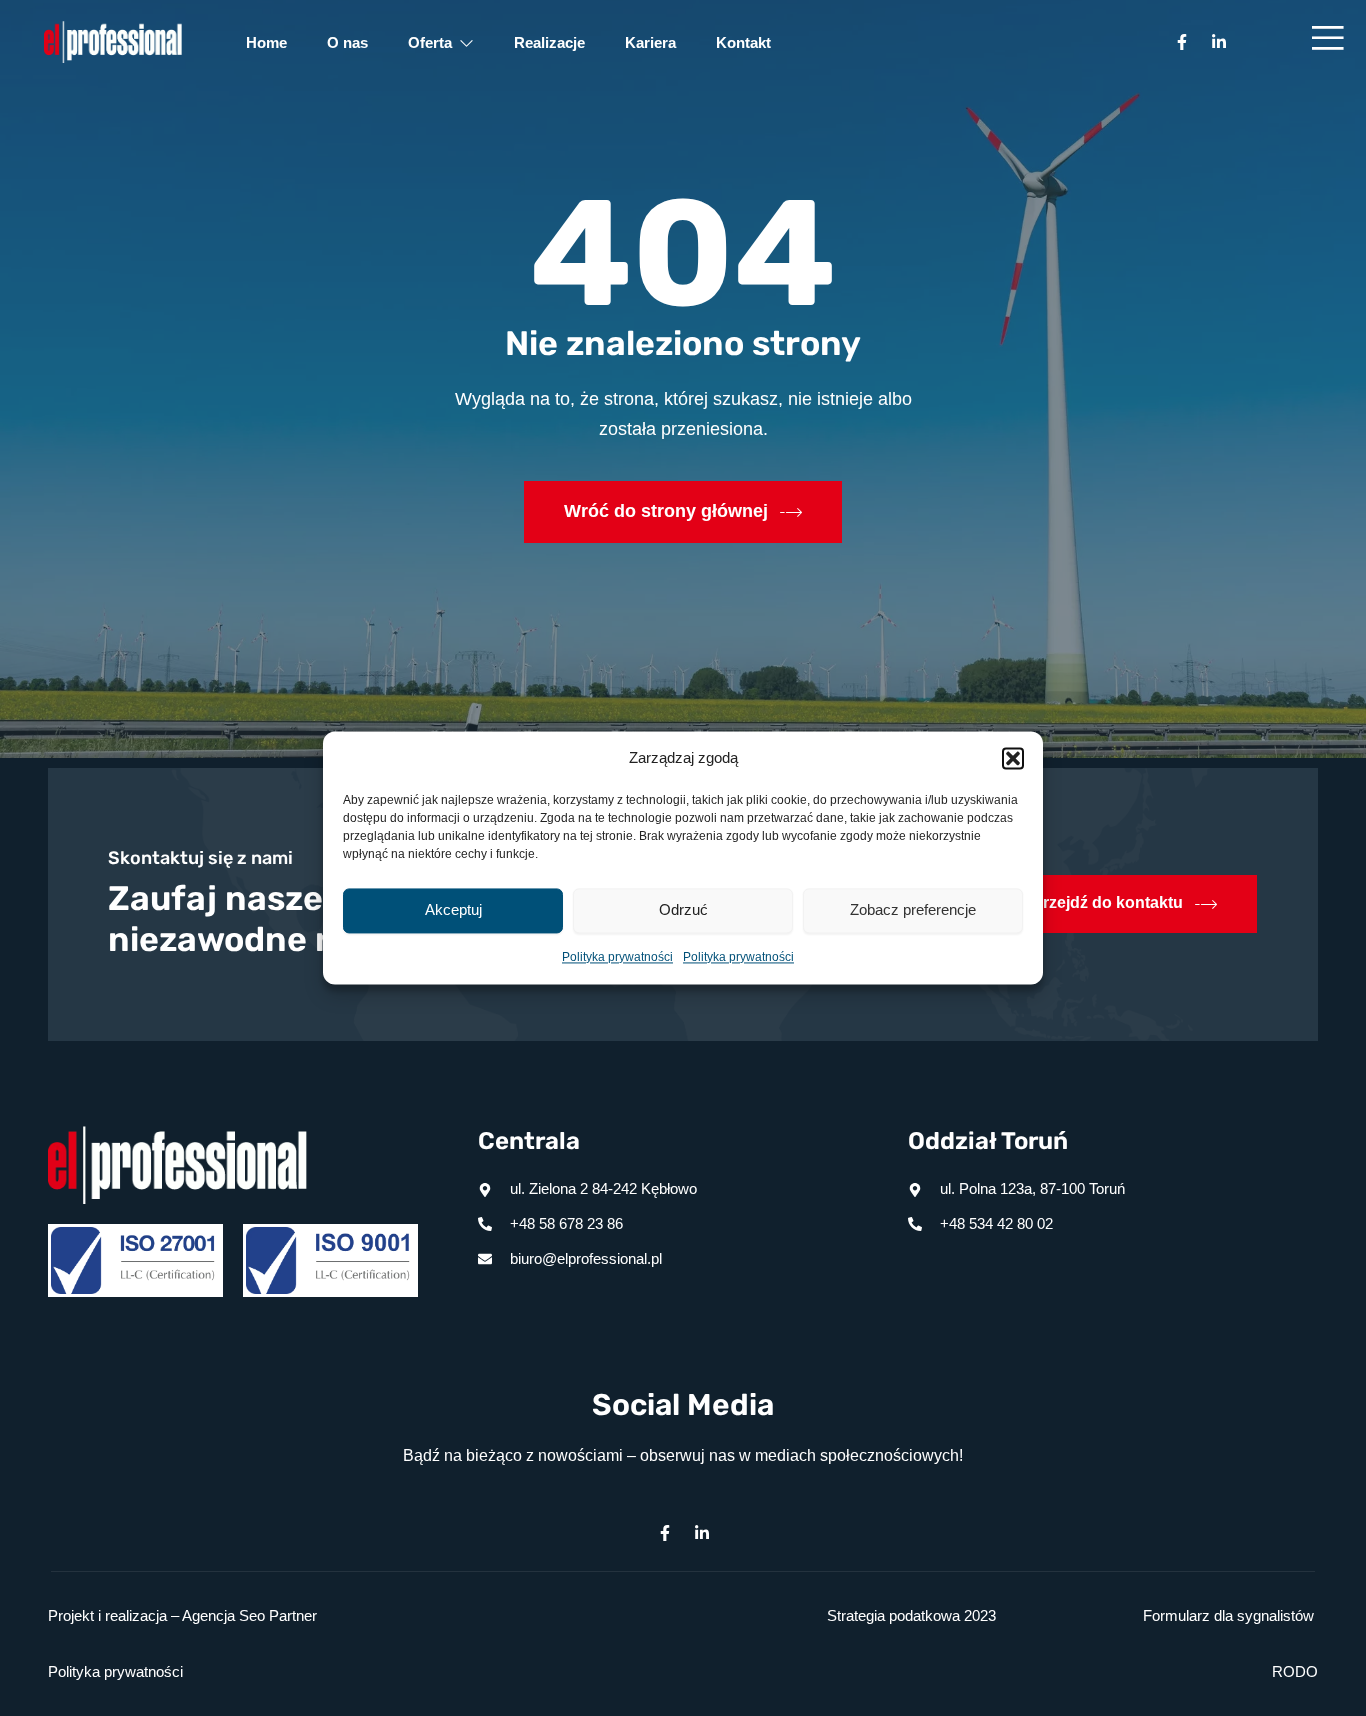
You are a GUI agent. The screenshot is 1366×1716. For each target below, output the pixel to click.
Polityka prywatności (617, 957)
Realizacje (549, 42)
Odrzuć (683, 910)
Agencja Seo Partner (249, 1615)
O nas (347, 42)
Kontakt (743, 42)
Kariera (650, 42)
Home (266, 42)
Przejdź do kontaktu (1107, 903)
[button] (1013, 759)
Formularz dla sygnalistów (1228, 1615)
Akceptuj (453, 910)
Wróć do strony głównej (666, 511)
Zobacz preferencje (913, 910)
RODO (1295, 1671)
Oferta (430, 42)
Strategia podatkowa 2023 (911, 1615)
